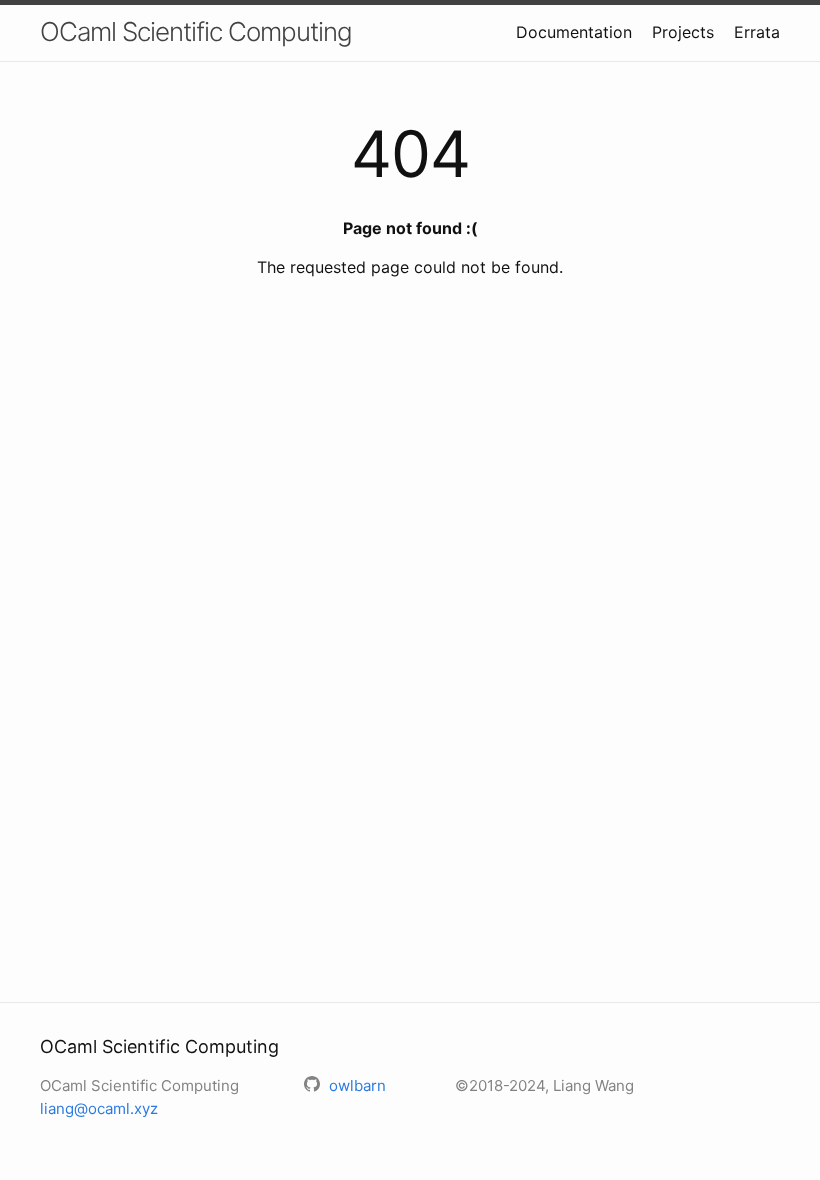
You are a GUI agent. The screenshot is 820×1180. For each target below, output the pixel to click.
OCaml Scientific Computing (196, 31)
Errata (757, 32)
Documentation (574, 32)
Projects (683, 32)
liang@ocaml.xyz (99, 1108)
